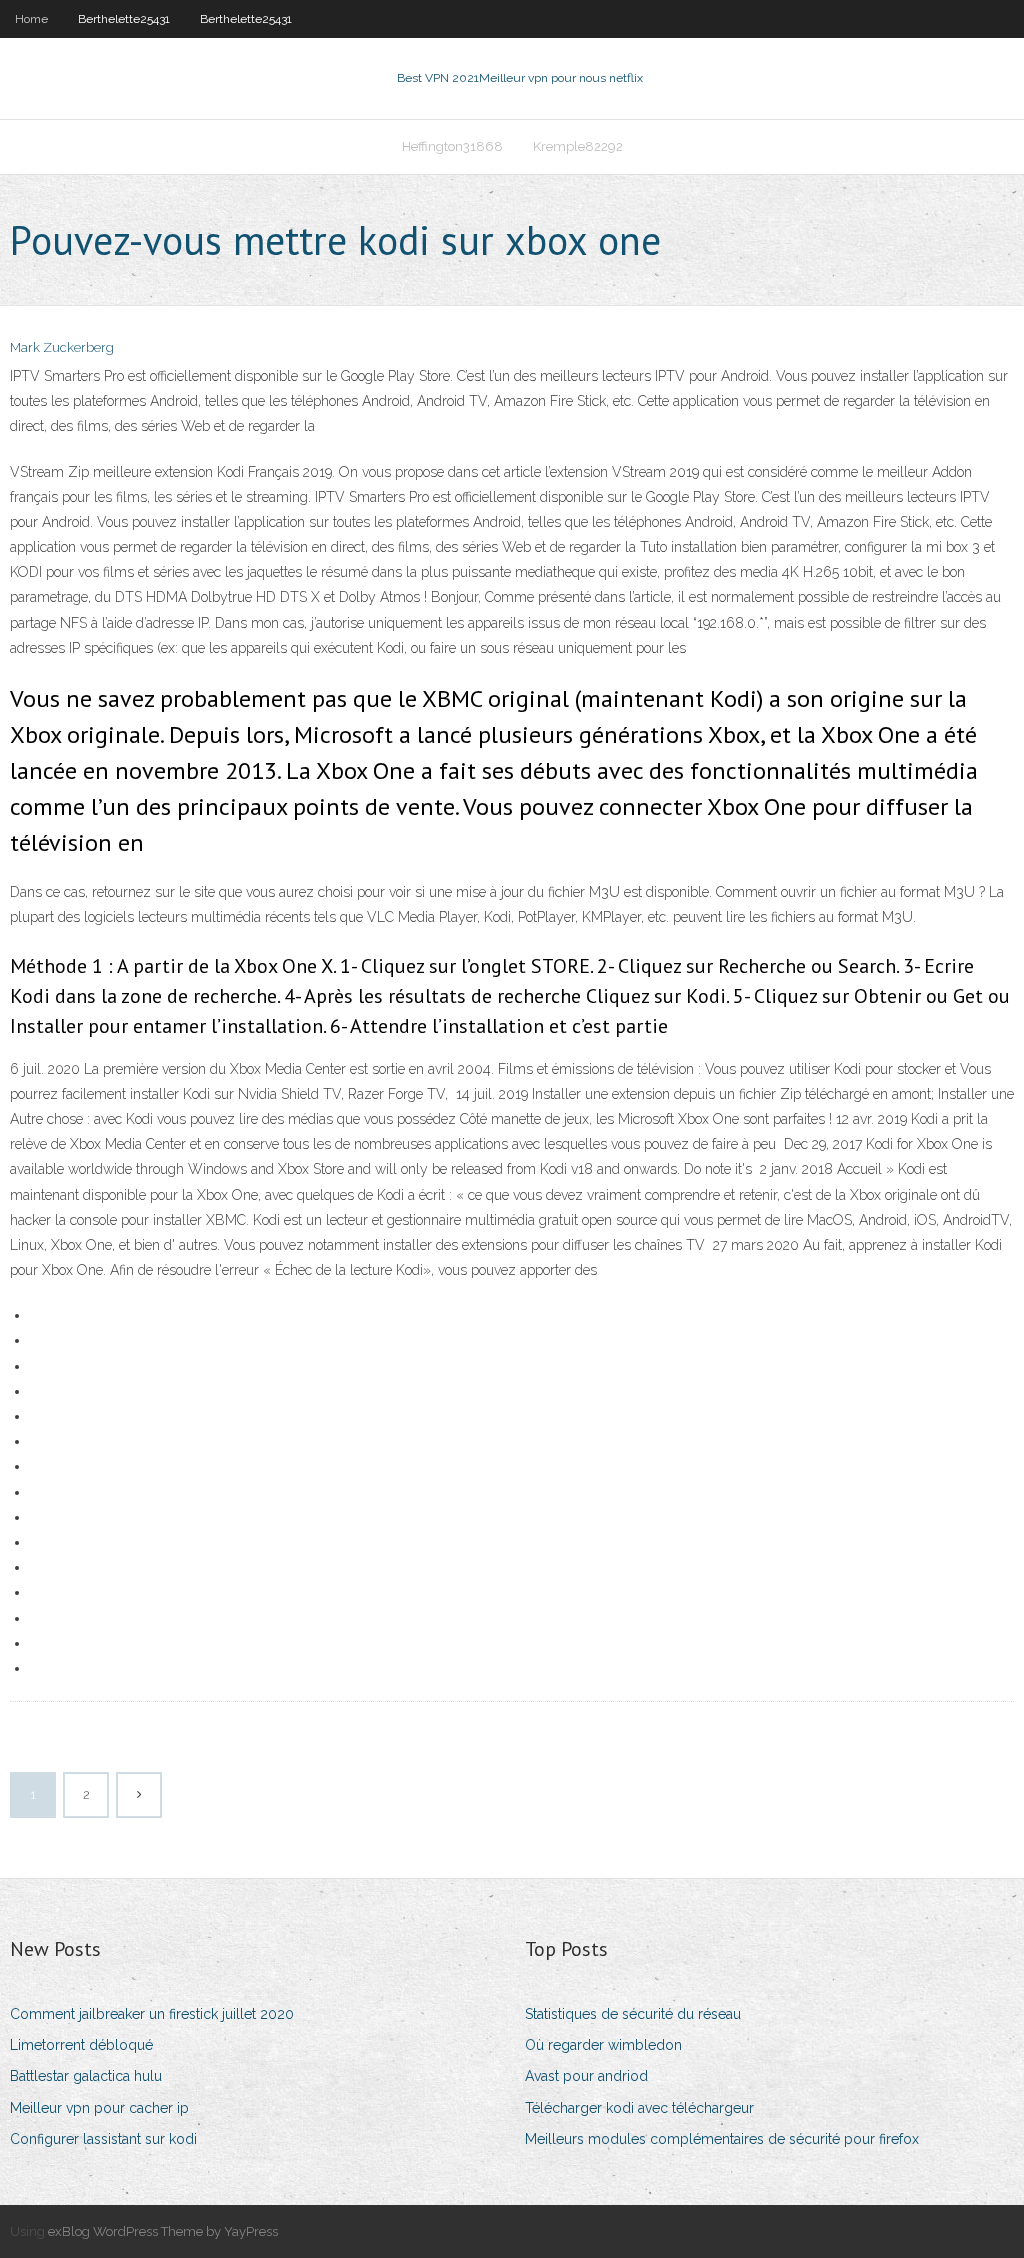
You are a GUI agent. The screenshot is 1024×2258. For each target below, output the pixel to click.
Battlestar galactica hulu (86, 2076)
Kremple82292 (578, 146)
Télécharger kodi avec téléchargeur (639, 2108)
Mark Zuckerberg (62, 347)
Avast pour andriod (586, 2076)
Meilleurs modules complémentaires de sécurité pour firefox (722, 2139)
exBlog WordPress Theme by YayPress (163, 2231)
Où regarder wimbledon (603, 2045)
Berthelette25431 (124, 19)
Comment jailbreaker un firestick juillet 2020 (152, 2014)
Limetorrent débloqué (81, 2045)
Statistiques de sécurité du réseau (633, 2014)
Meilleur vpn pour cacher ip (99, 2108)
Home (31, 19)
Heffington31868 (452, 146)
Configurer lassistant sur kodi (103, 2139)
